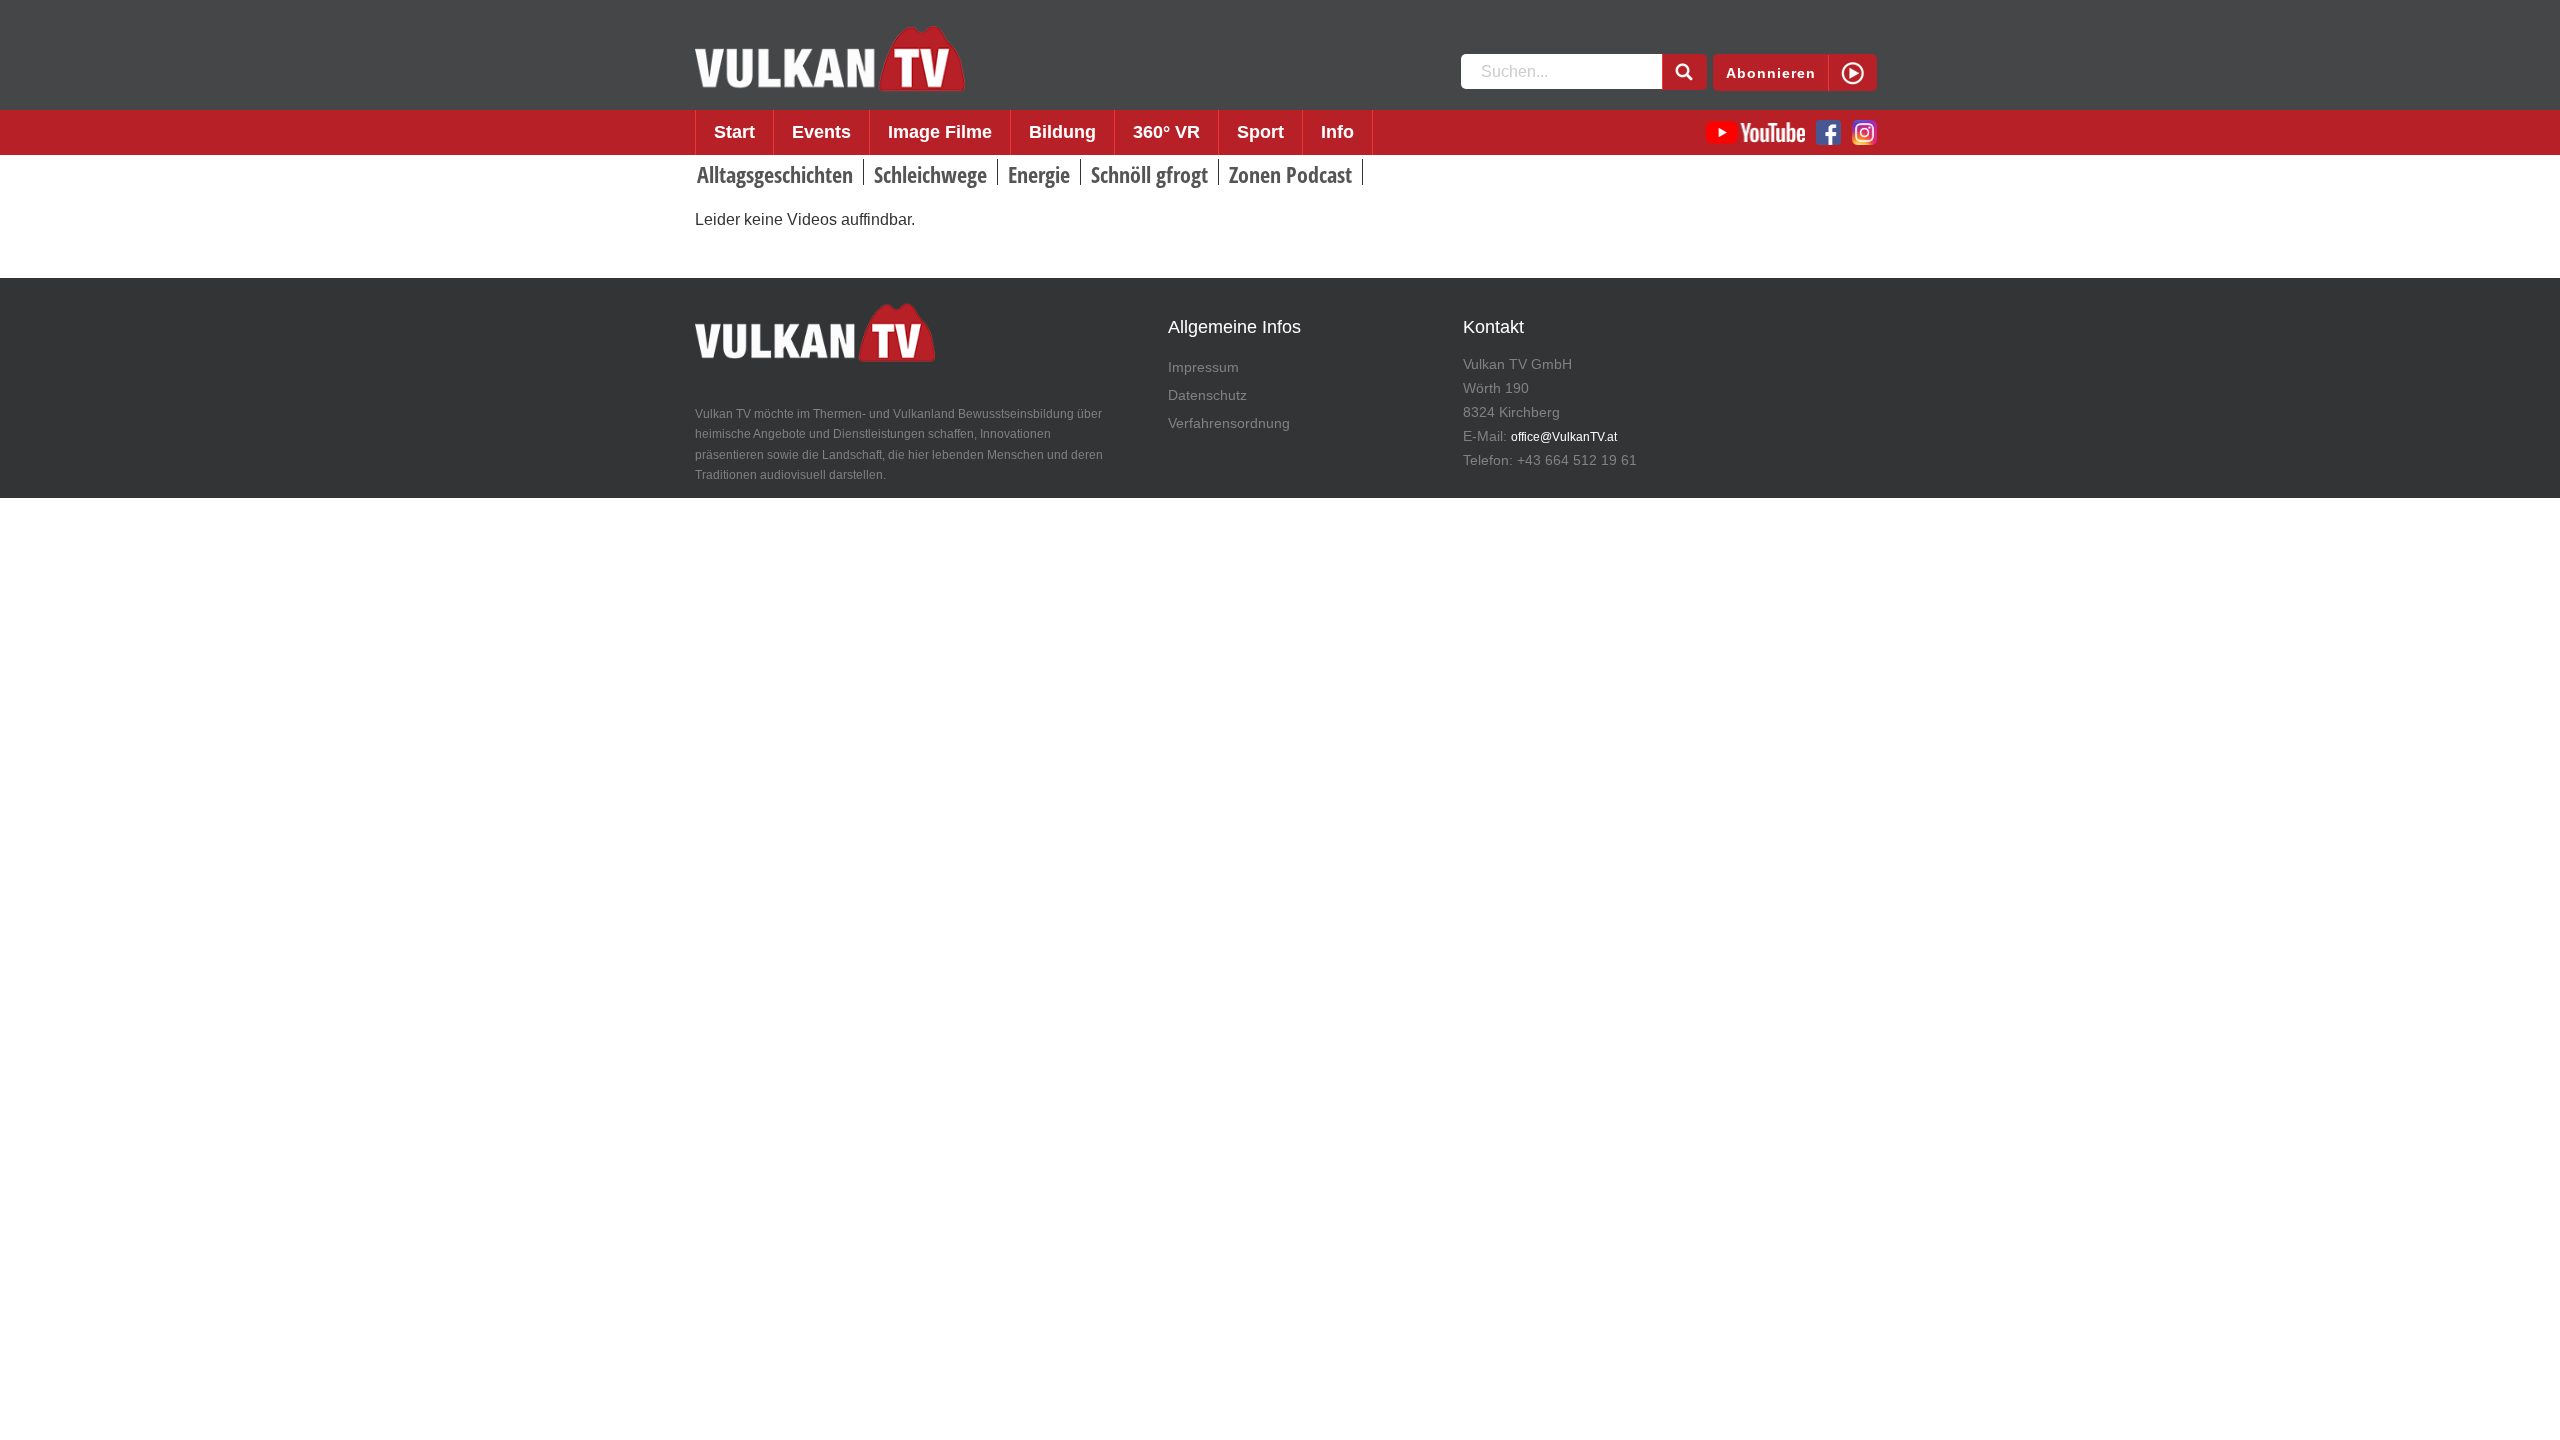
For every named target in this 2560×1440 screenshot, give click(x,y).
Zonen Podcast (1290, 174)
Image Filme (940, 132)
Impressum (1203, 367)
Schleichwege (930, 174)
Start (734, 132)
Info (1337, 132)
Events (821, 132)
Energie (1039, 174)
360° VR (1166, 132)
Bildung (1062, 132)
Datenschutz (1207, 395)
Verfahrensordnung (1229, 423)
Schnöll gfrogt (1149, 174)
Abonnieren (1771, 73)
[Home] (830, 59)
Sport (1260, 132)
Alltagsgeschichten (775, 174)
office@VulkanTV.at (1564, 437)
